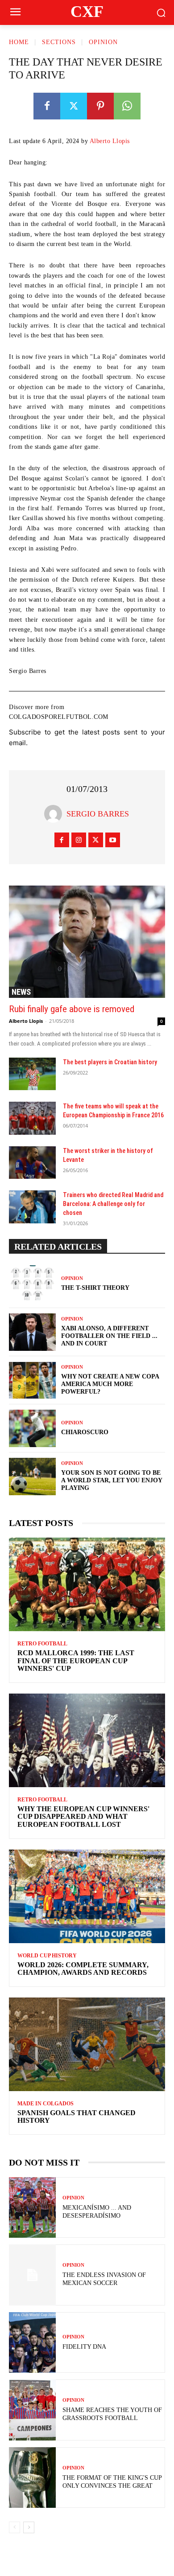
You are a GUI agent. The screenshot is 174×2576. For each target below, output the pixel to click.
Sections (59, 42)
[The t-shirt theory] (32, 1284)
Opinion (103, 42)
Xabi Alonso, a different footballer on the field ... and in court (109, 1336)
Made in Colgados (46, 2104)
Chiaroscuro (85, 1432)
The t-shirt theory (95, 1288)
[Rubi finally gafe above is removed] (87, 942)
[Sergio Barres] (55, 814)
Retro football (42, 1644)
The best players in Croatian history (110, 1062)
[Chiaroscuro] (32, 1428)
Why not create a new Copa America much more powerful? (110, 1384)
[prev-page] (14, 2527)
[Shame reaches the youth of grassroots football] (32, 2410)
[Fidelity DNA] (32, 2343)
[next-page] (29, 2527)
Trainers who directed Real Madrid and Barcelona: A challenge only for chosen (113, 1204)
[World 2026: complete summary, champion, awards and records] (87, 1896)
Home (19, 42)
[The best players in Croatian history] (32, 1074)
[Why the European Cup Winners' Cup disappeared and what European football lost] (87, 1740)
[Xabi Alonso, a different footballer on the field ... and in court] (32, 1332)
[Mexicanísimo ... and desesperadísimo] (32, 2208)
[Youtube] (113, 840)
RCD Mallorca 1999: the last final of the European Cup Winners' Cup (76, 1661)
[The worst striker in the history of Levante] (32, 1163)
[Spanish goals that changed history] (87, 2044)
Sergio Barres (98, 814)
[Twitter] (74, 106)
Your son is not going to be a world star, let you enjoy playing (112, 1480)
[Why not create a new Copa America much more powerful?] (32, 1380)
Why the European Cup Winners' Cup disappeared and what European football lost (83, 1817)
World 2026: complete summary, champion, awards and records (83, 1969)
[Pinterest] (100, 106)
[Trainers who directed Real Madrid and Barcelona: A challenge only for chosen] (32, 1207)
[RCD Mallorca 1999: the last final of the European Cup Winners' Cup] (87, 1584)
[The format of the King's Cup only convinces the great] (32, 2478)
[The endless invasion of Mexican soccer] (32, 2275)
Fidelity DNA (84, 2347)
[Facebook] (47, 106)
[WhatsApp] (127, 106)
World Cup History (47, 1956)
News (21, 992)
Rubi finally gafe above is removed (72, 1009)
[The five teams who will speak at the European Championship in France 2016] (32, 1118)
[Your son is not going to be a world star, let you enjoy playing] (32, 1477)
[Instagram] (79, 840)
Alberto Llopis (110, 141)
